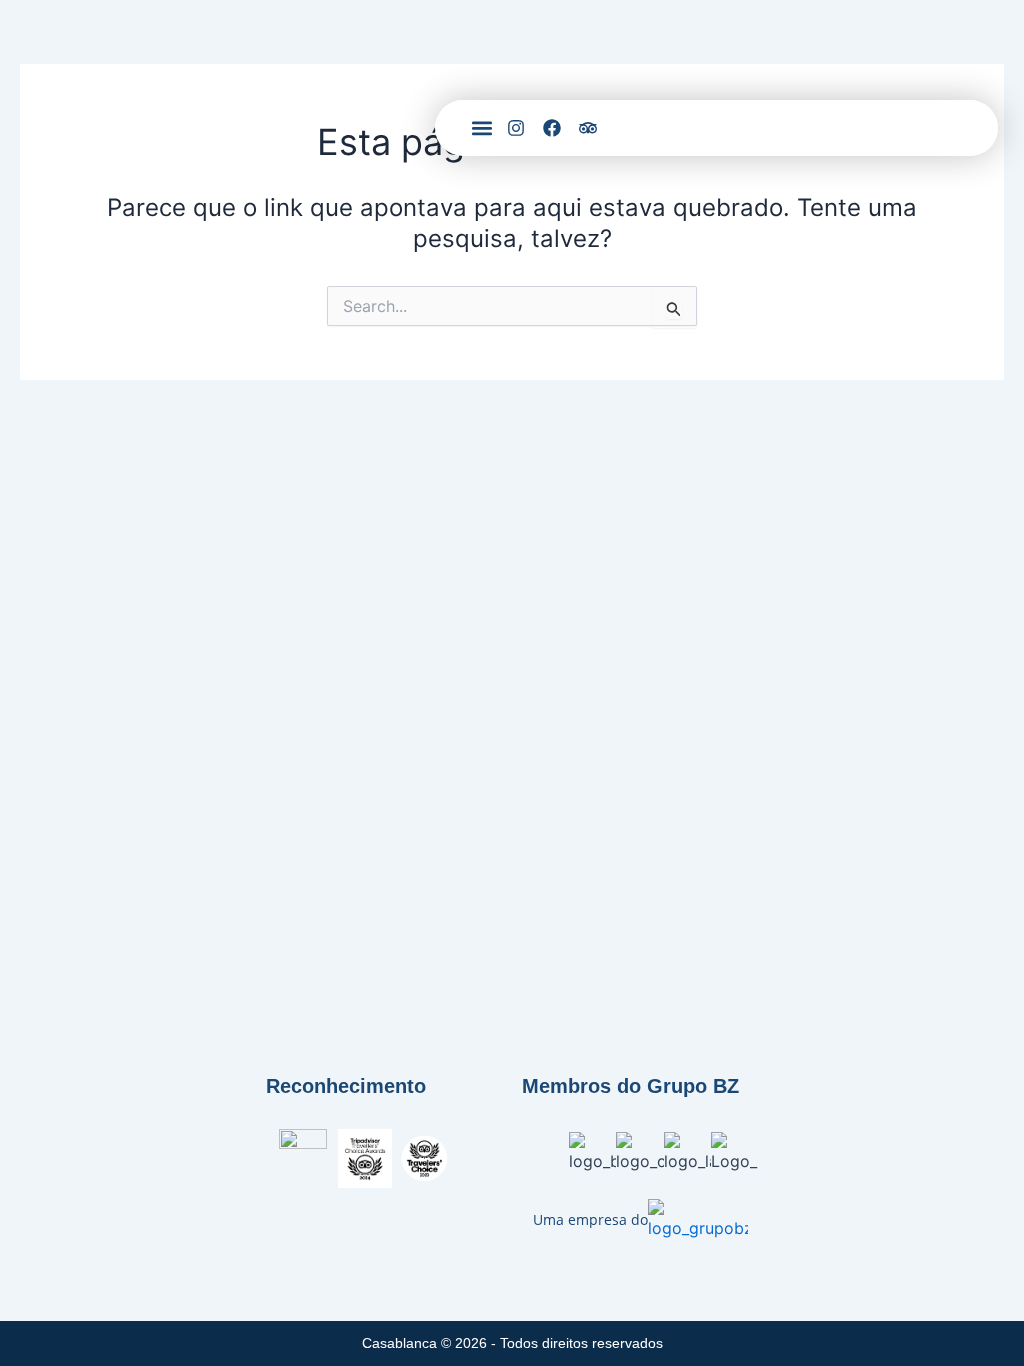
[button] (481, 128)
